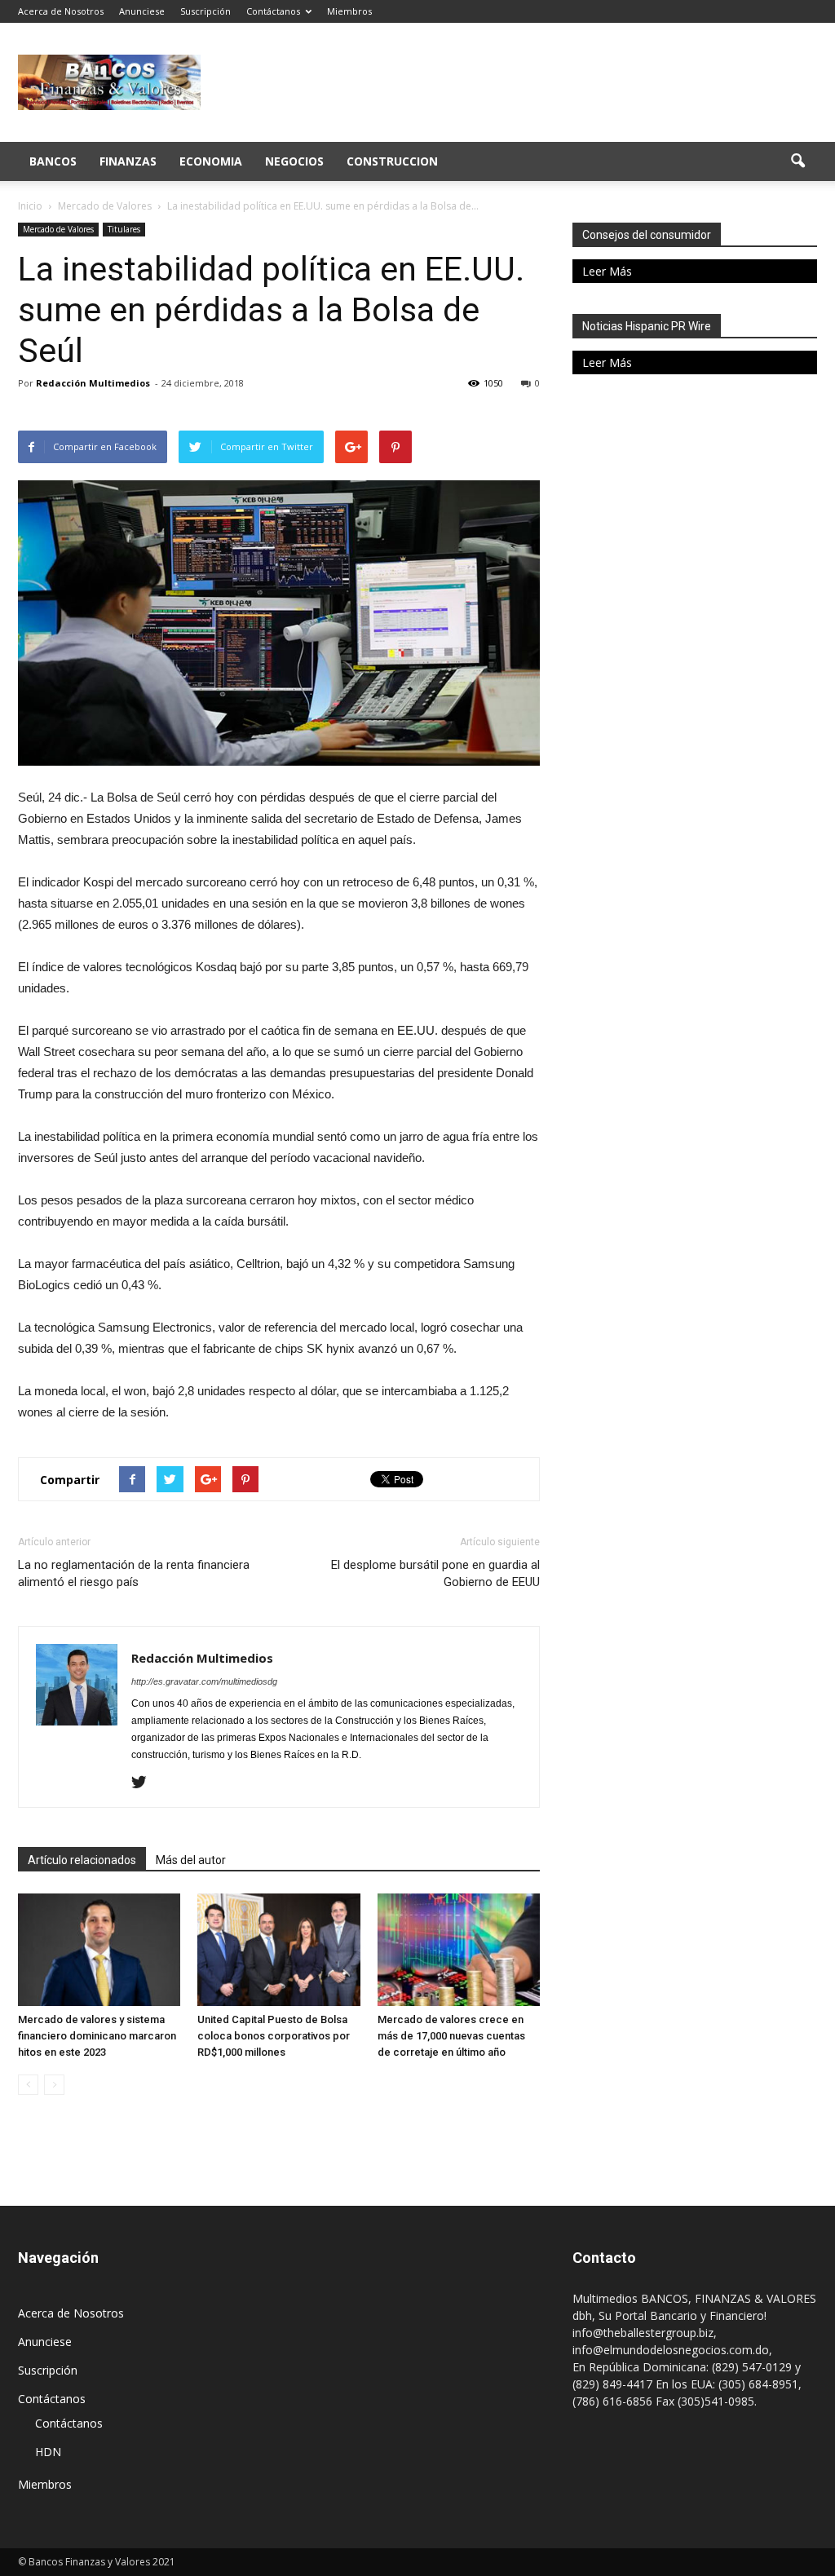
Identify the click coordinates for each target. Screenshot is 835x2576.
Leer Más (607, 271)
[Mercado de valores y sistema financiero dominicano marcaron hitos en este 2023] (99, 1949)
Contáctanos (273, 11)
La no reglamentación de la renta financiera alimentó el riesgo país (134, 1573)
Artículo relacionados (82, 1860)
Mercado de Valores (58, 229)
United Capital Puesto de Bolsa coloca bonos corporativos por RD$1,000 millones (274, 2036)
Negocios (294, 161)
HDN (48, 2452)
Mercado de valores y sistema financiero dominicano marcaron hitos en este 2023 (97, 2036)
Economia (211, 161)
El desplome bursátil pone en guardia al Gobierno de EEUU (435, 1573)
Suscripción (205, 11)
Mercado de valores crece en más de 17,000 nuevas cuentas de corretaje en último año (451, 2036)
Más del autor (191, 1860)
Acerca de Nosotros (61, 11)
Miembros (349, 11)
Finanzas (128, 161)
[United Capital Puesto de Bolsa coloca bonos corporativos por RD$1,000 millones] (278, 1949)
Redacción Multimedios (93, 383)
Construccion (392, 161)
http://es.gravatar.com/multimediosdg (204, 1681)
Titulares (124, 229)
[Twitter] (145, 1783)
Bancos (53, 161)
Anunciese (142, 11)
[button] (797, 161)
